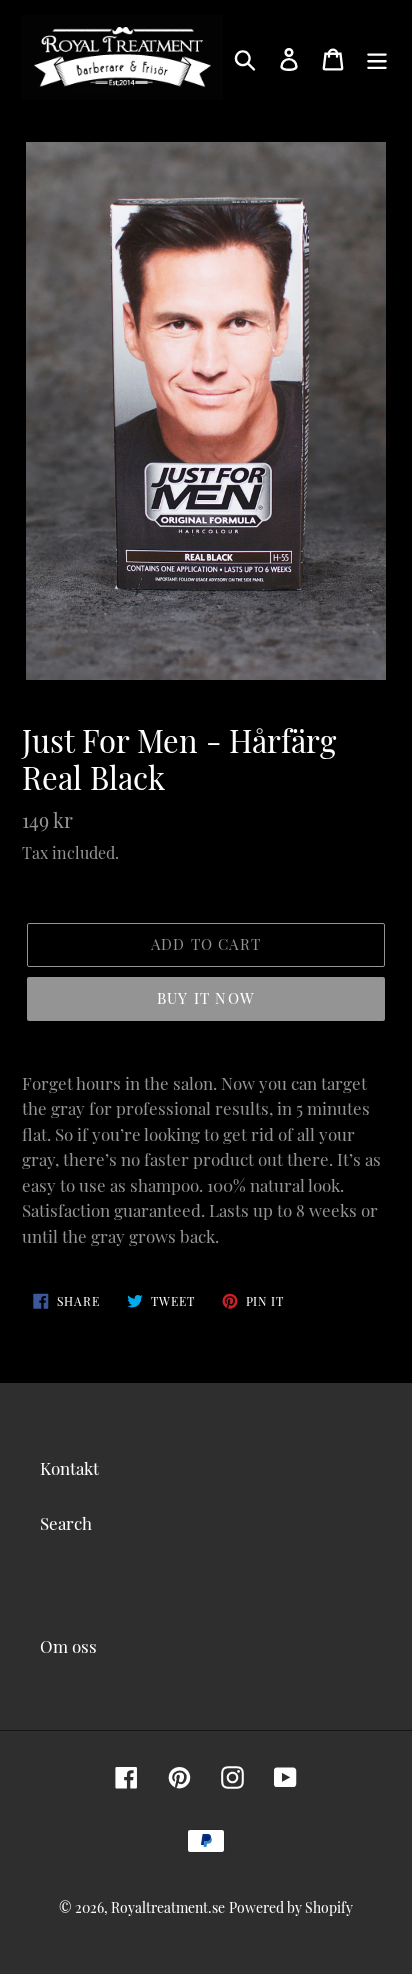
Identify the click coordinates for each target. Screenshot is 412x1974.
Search (66, 1523)
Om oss (68, 1646)
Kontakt (69, 1468)
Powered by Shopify (291, 1907)
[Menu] (377, 58)
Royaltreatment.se (168, 1907)
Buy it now (206, 998)
